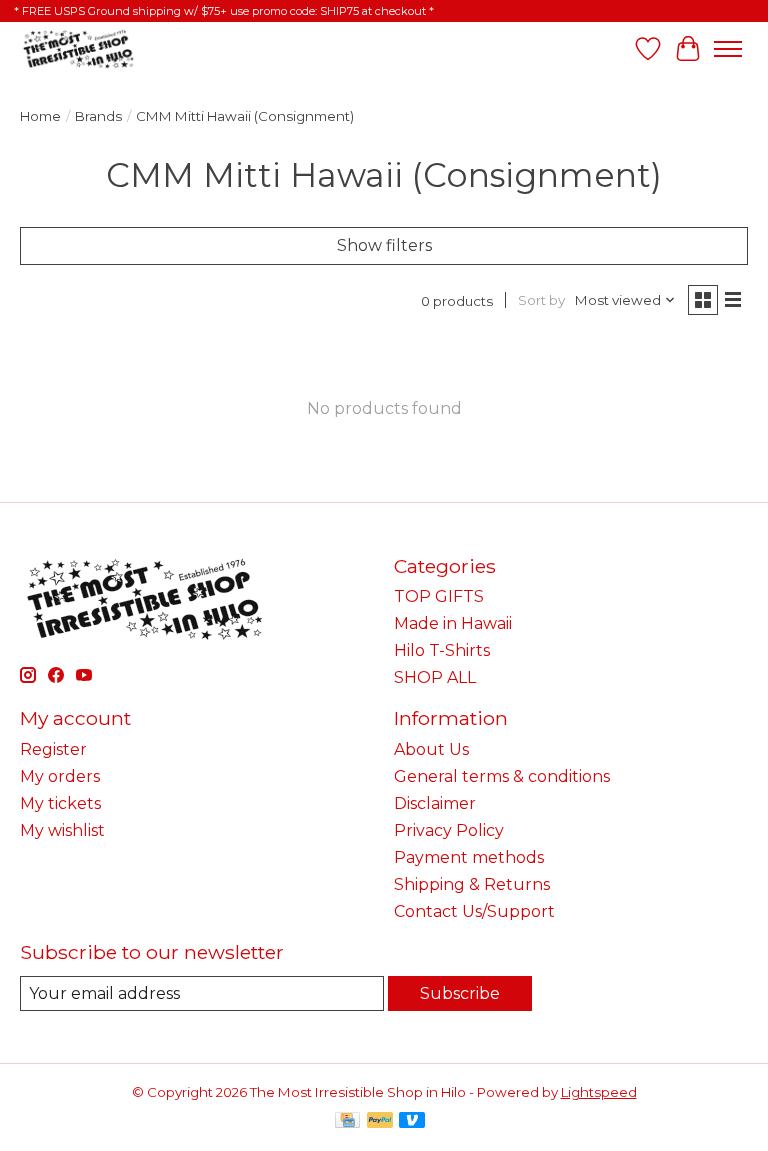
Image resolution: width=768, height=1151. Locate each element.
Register (53, 749)
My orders (60, 776)
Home (40, 116)
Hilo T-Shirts (442, 650)
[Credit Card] (347, 1121)
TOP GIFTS (439, 596)
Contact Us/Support (474, 911)
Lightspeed (599, 1092)
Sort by (541, 300)
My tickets (60, 803)
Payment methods (469, 857)
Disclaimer (435, 803)
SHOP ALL (435, 677)
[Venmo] (412, 1121)
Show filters (384, 245)
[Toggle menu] (728, 49)
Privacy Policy (449, 830)
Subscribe (460, 993)
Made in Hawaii (453, 623)
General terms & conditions (502, 776)
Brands (98, 116)
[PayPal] (380, 1121)
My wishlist (62, 830)
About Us (431, 749)
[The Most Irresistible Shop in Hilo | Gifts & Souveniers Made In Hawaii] (77, 48)
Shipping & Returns (472, 884)
